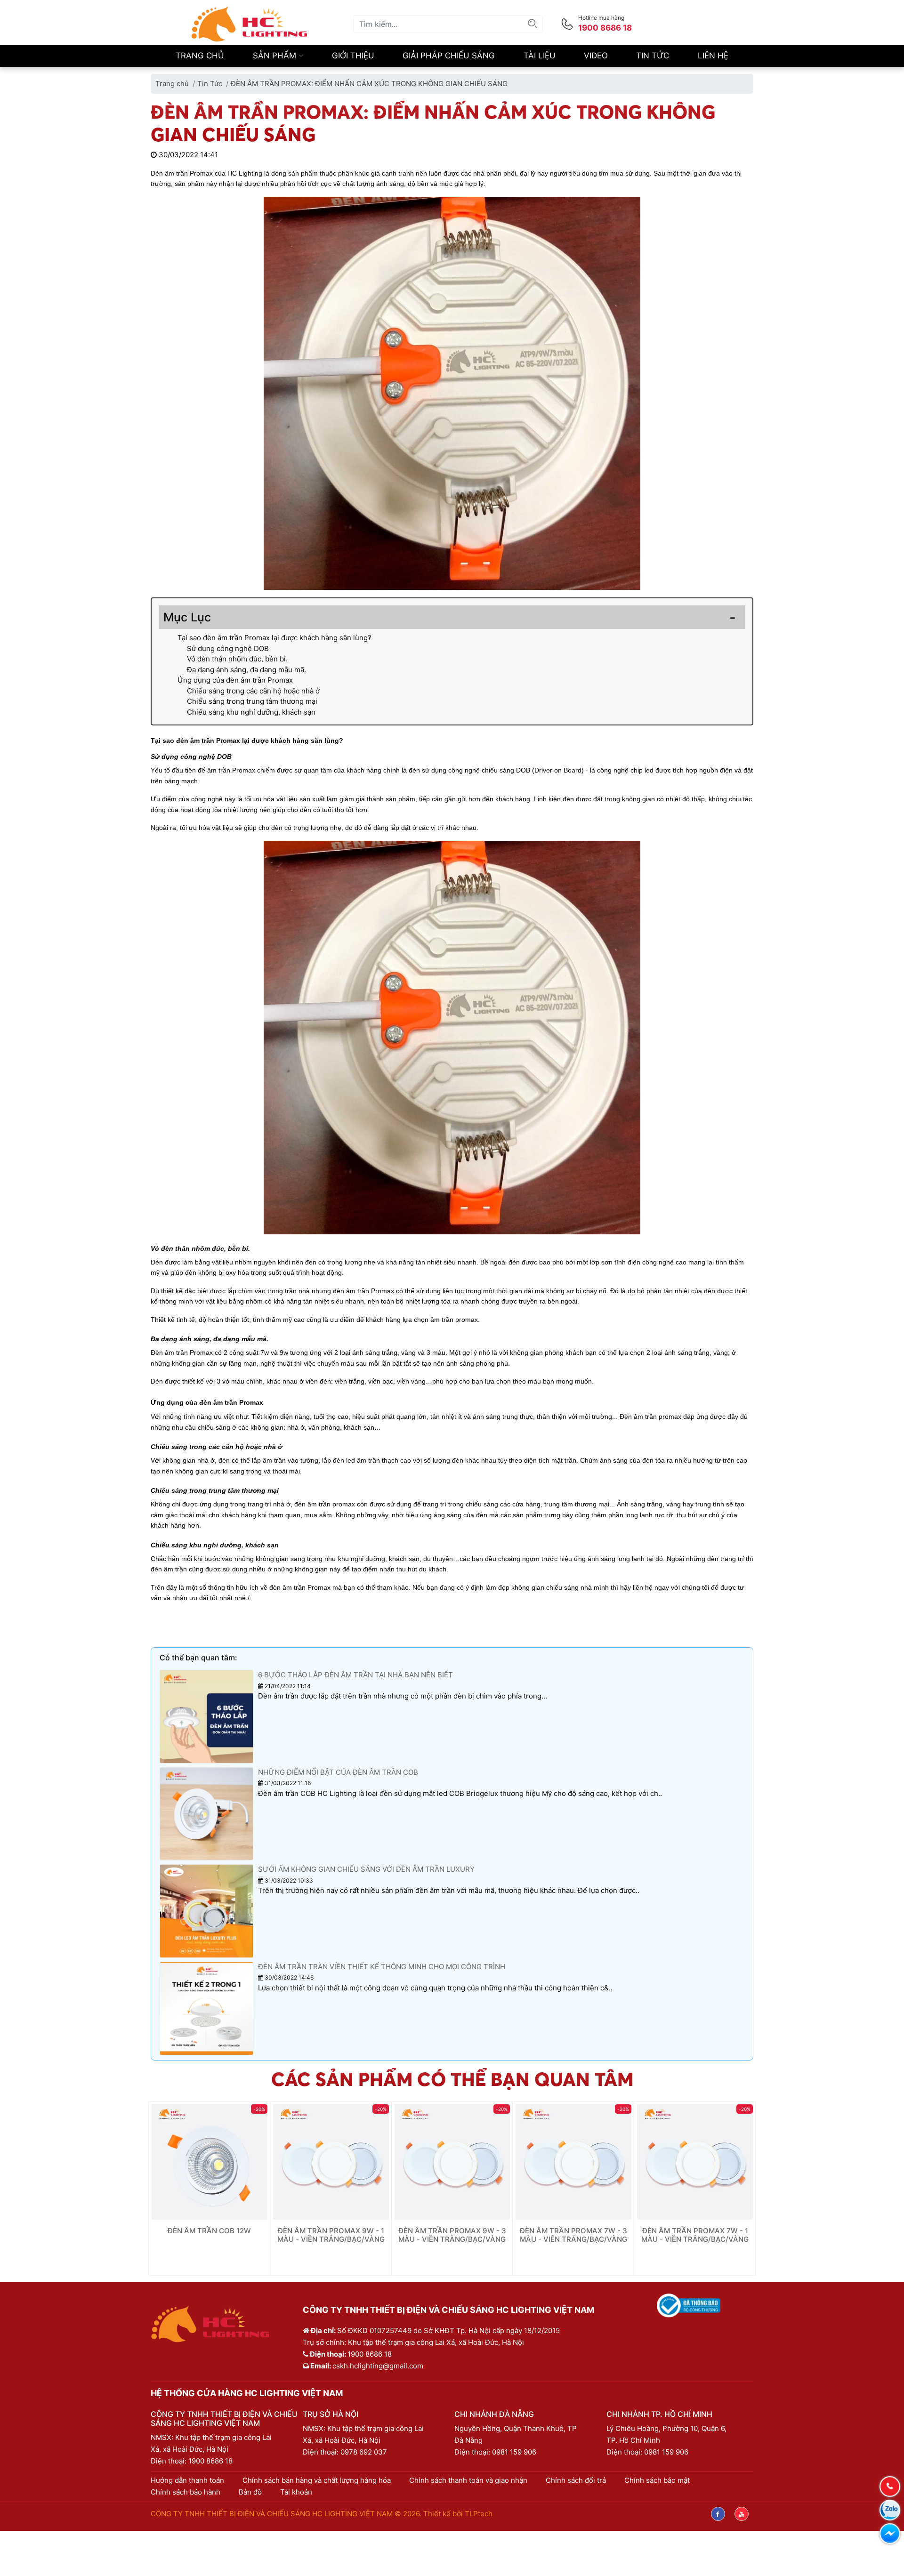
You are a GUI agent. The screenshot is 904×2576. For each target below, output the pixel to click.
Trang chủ (200, 56)
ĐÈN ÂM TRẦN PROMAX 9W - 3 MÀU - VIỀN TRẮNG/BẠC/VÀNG (452, 2235)
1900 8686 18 (210, 2461)
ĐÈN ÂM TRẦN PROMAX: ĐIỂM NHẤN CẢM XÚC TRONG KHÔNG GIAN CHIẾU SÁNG (369, 84)
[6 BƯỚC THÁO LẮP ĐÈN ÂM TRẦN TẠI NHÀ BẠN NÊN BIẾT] (206, 1716)
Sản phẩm (276, 56)
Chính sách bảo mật (657, 2480)
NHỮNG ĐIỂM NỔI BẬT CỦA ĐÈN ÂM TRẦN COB (338, 1772)
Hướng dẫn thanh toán (187, 2480)
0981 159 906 (514, 2452)
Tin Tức (653, 56)
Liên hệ (713, 56)
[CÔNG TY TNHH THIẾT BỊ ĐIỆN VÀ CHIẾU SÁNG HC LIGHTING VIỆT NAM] (250, 23)
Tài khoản (296, 2492)
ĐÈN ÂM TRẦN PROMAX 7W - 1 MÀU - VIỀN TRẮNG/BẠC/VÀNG (695, 2235)
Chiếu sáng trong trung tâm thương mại (253, 701)
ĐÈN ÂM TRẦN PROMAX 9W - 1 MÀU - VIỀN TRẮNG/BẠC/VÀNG (331, 2235)
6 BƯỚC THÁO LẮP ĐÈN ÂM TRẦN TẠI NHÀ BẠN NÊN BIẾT (355, 1675)
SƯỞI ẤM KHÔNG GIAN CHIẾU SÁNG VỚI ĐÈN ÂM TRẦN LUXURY (366, 1869)
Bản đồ (250, 2492)
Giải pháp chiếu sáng (449, 56)
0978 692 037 (364, 2452)
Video (596, 56)
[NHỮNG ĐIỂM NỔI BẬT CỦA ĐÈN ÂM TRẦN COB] (206, 1813)
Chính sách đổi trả (576, 2480)
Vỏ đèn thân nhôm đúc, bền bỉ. (237, 659)
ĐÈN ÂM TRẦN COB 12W (209, 2231)
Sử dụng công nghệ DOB (228, 648)
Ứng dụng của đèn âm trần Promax (235, 680)
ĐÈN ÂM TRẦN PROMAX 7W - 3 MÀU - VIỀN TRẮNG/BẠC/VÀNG (573, 2235)
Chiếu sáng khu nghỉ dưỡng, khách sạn (251, 712)
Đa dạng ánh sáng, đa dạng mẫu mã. (247, 670)
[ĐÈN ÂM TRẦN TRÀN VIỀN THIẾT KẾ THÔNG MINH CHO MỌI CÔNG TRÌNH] (206, 2008)
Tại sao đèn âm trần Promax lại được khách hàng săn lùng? (274, 638)
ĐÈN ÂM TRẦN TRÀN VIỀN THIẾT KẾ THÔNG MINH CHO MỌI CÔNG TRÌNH (382, 1967)
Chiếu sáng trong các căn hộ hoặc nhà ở (253, 691)
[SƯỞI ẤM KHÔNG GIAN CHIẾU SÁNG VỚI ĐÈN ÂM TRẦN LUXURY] (206, 1911)
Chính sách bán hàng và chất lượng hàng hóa (317, 2480)
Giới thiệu (353, 56)
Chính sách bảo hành (186, 2492)
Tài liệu (540, 56)
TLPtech (479, 2514)
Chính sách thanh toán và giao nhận (468, 2480)
